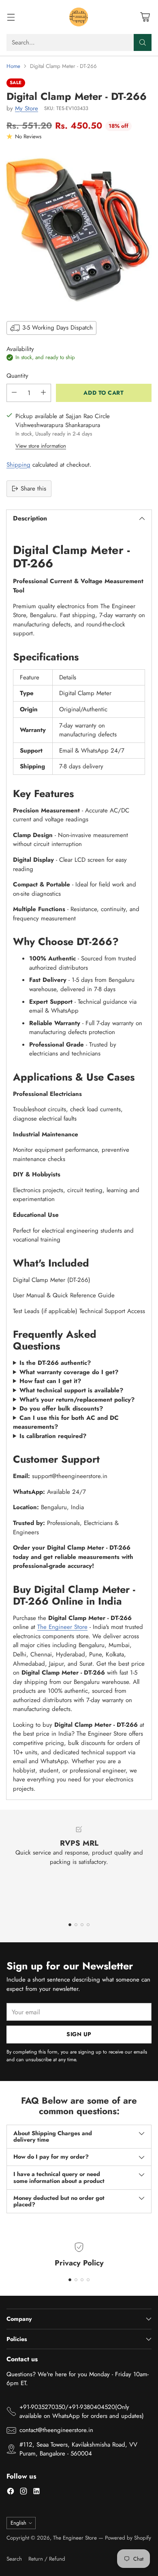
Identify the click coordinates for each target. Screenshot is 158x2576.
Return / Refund (47, 2559)
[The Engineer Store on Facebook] (11, 2492)
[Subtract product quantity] (14, 393)
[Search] (143, 42)
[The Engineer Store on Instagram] (23, 2492)
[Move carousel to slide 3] (82, 1925)
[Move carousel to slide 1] (70, 1925)
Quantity (17, 376)
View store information (41, 446)
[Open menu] (11, 17)
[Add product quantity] (43, 393)
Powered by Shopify (128, 2538)
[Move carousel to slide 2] (76, 1925)
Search (14, 2559)
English (18, 2523)
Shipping (18, 465)
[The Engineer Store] (79, 17)
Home (13, 66)
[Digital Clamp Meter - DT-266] (79, 229)
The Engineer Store (62, 1627)
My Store (27, 108)
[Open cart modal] (145, 17)
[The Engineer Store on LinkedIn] (36, 2492)
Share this (33, 489)
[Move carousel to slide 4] (88, 1925)
